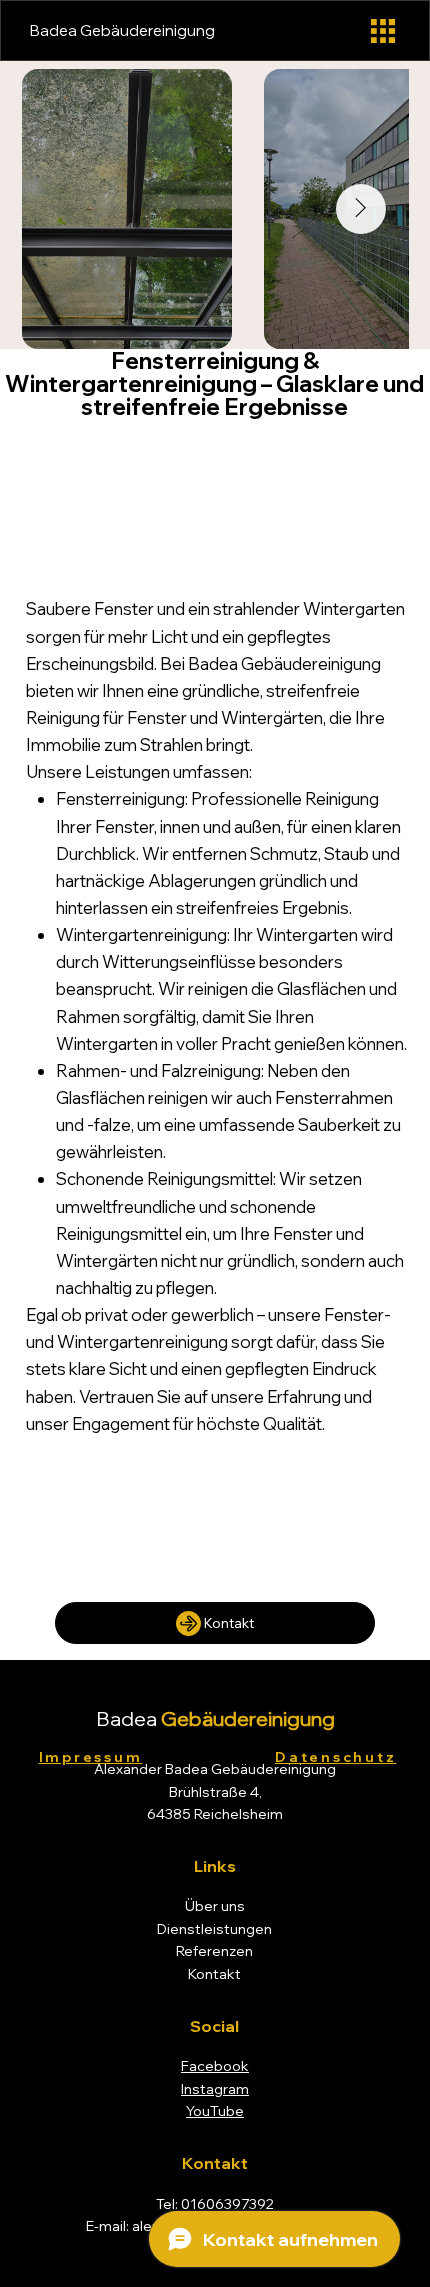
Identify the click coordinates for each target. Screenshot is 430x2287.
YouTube (215, 2111)
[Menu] (383, 31)
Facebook (215, 2066)
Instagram (215, 2089)
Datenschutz (335, 1756)
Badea (215, 1718)
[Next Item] (361, 209)
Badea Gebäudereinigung (122, 30)
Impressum (91, 1756)
